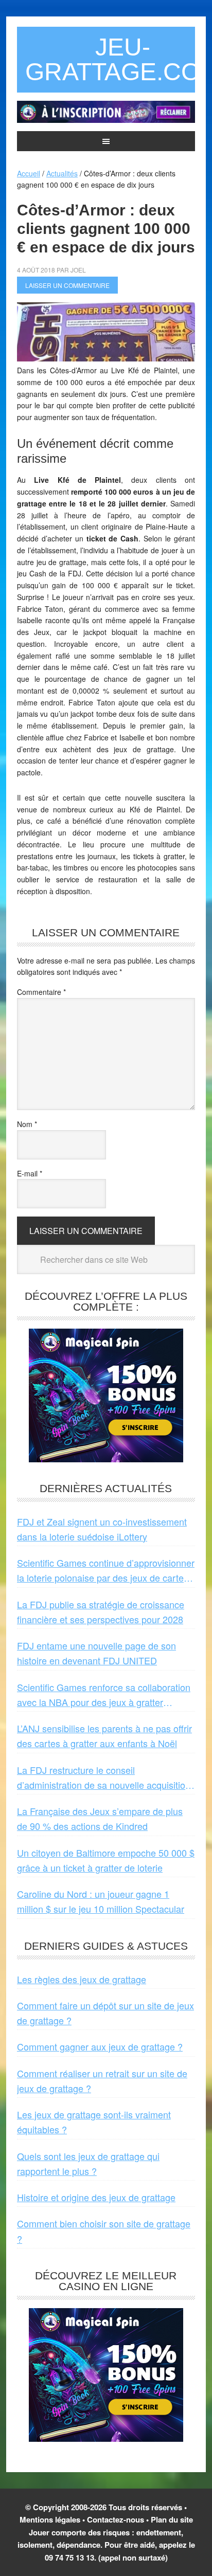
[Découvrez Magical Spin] (106, 1458)
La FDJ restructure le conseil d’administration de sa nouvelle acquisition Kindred (104, 1778)
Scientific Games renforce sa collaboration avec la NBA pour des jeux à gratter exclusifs (104, 1695)
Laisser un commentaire (67, 285)
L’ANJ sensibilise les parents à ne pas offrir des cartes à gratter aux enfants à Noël (104, 1736)
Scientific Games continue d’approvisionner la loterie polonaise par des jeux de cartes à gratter (106, 1571)
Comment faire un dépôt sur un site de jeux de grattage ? (105, 2013)
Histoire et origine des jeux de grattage (96, 2197)
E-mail (30, 1173)
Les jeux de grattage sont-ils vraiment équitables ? (94, 2122)
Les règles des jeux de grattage (82, 1979)
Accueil (29, 173)
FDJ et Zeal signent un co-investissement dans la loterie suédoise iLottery (102, 1529)
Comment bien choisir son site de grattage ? (104, 2231)
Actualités (62, 173)
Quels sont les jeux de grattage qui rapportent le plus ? (88, 2163)
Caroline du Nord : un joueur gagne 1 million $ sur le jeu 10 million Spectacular (101, 1901)
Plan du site (172, 2519)
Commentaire (41, 992)
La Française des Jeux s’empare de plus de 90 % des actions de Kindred (100, 1818)
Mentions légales (50, 2519)
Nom (27, 1124)
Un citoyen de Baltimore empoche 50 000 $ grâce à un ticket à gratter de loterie (106, 1860)
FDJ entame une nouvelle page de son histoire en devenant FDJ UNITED (96, 1653)
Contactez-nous (116, 2519)
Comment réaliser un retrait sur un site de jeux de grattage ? (102, 2081)
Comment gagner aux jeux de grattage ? (100, 2046)
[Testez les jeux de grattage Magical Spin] (106, 120)
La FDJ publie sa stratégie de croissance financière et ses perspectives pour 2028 (101, 1612)
